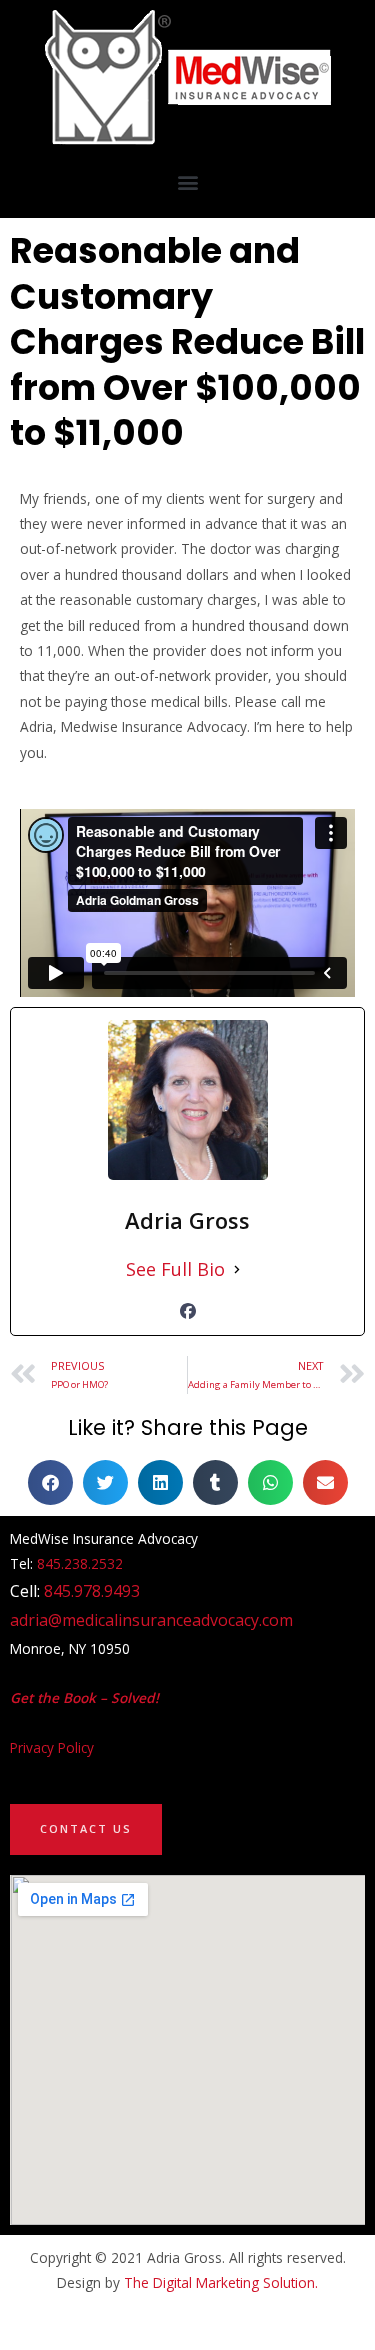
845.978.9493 (92, 1591)
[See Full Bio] (237, 1269)
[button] (187, 181)
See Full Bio (175, 1269)
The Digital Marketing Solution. (221, 2282)
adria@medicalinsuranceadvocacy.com (151, 1620)
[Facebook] (188, 1311)
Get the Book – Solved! (84, 1697)
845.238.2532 (80, 1563)
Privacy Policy (52, 1747)
